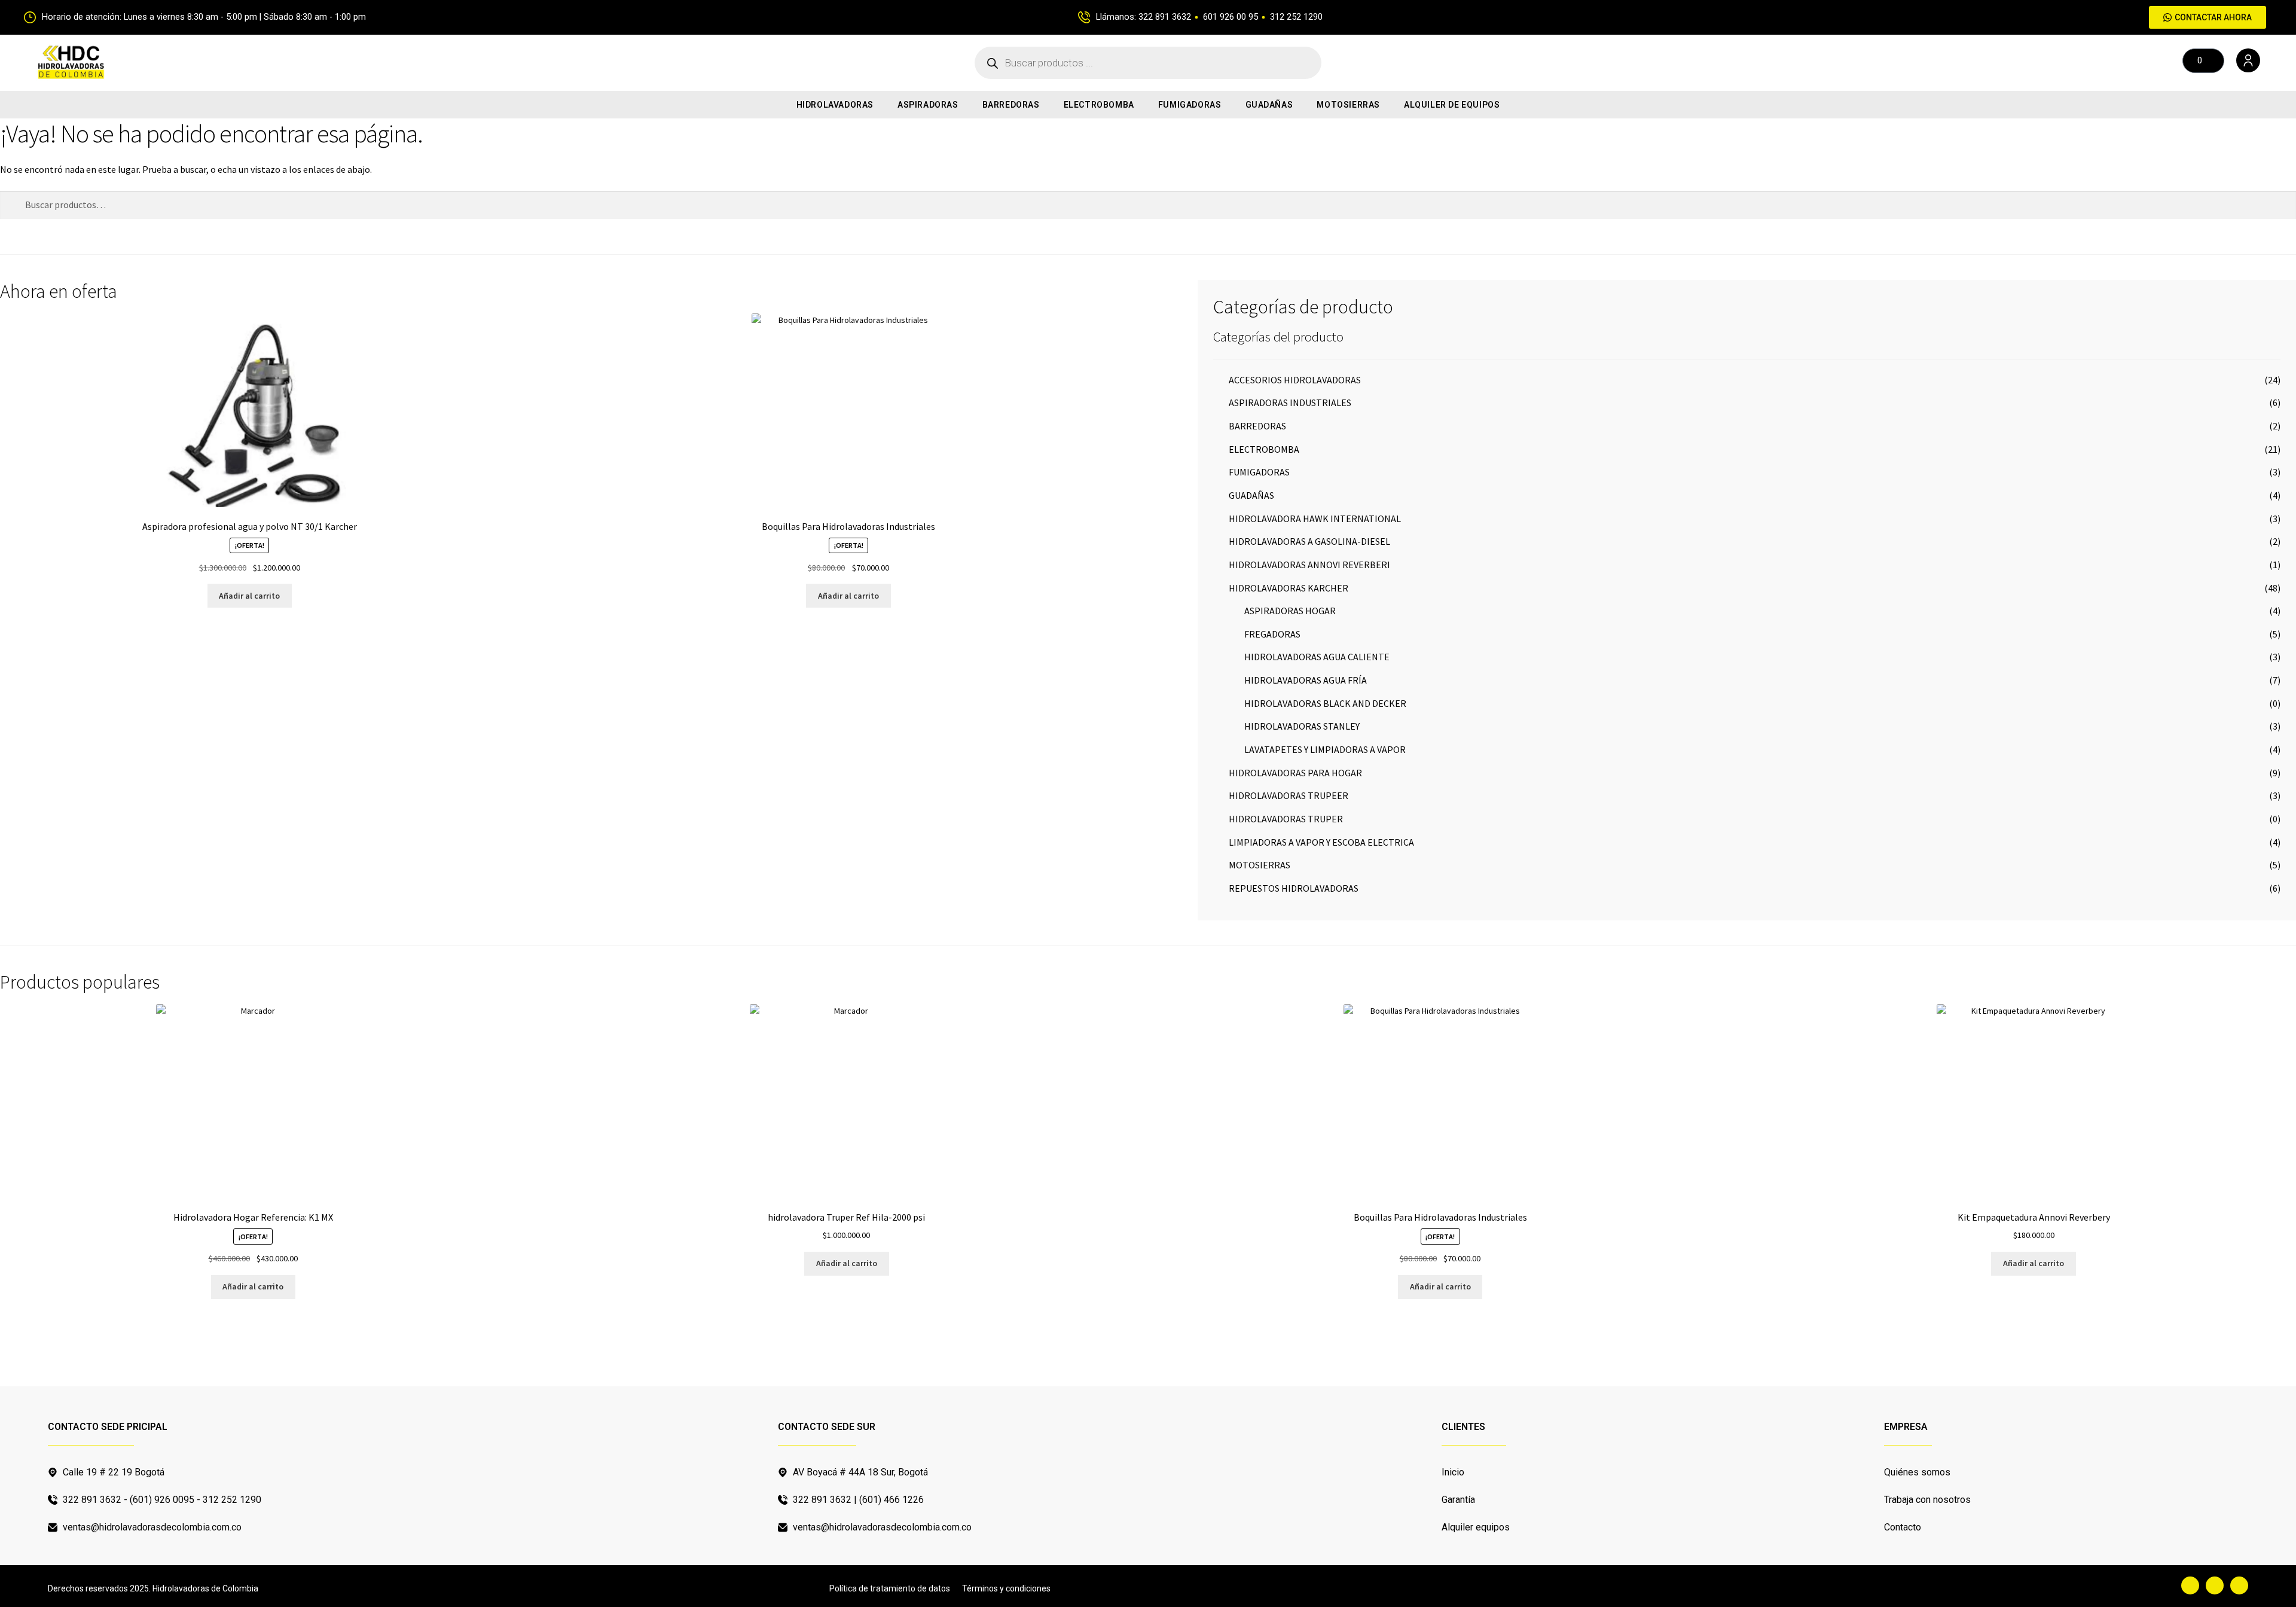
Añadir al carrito (249, 596)
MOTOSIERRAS (1348, 105)
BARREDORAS (1011, 105)
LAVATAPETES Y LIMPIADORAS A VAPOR (1325, 749)
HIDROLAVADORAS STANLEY (1302, 726)
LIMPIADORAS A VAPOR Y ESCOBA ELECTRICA (1321, 842)
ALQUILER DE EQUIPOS (1452, 105)
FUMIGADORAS (1190, 105)
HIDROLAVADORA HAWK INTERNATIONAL (1315, 519)
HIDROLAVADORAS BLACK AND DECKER (1325, 703)
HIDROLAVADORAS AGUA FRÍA (1306, 680)
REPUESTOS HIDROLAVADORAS (1294, 888)
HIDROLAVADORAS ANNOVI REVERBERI (1309, 565)
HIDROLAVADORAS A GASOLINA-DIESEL (1309, 541)
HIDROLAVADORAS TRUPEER (1289, 795)
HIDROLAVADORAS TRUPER (1286, 819)
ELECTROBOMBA (1099, 105)
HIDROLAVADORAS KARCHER (1289, 588)
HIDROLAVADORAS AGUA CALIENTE (1317, 657)
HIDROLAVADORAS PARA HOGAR (1295, 773)
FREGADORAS (1272, 634)
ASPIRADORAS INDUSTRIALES (1290, 402)
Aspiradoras (928, 105)
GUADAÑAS (1269, 105)
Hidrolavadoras (835, 105)
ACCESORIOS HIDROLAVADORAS (1295, 380)
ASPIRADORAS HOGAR (1290, 611)
